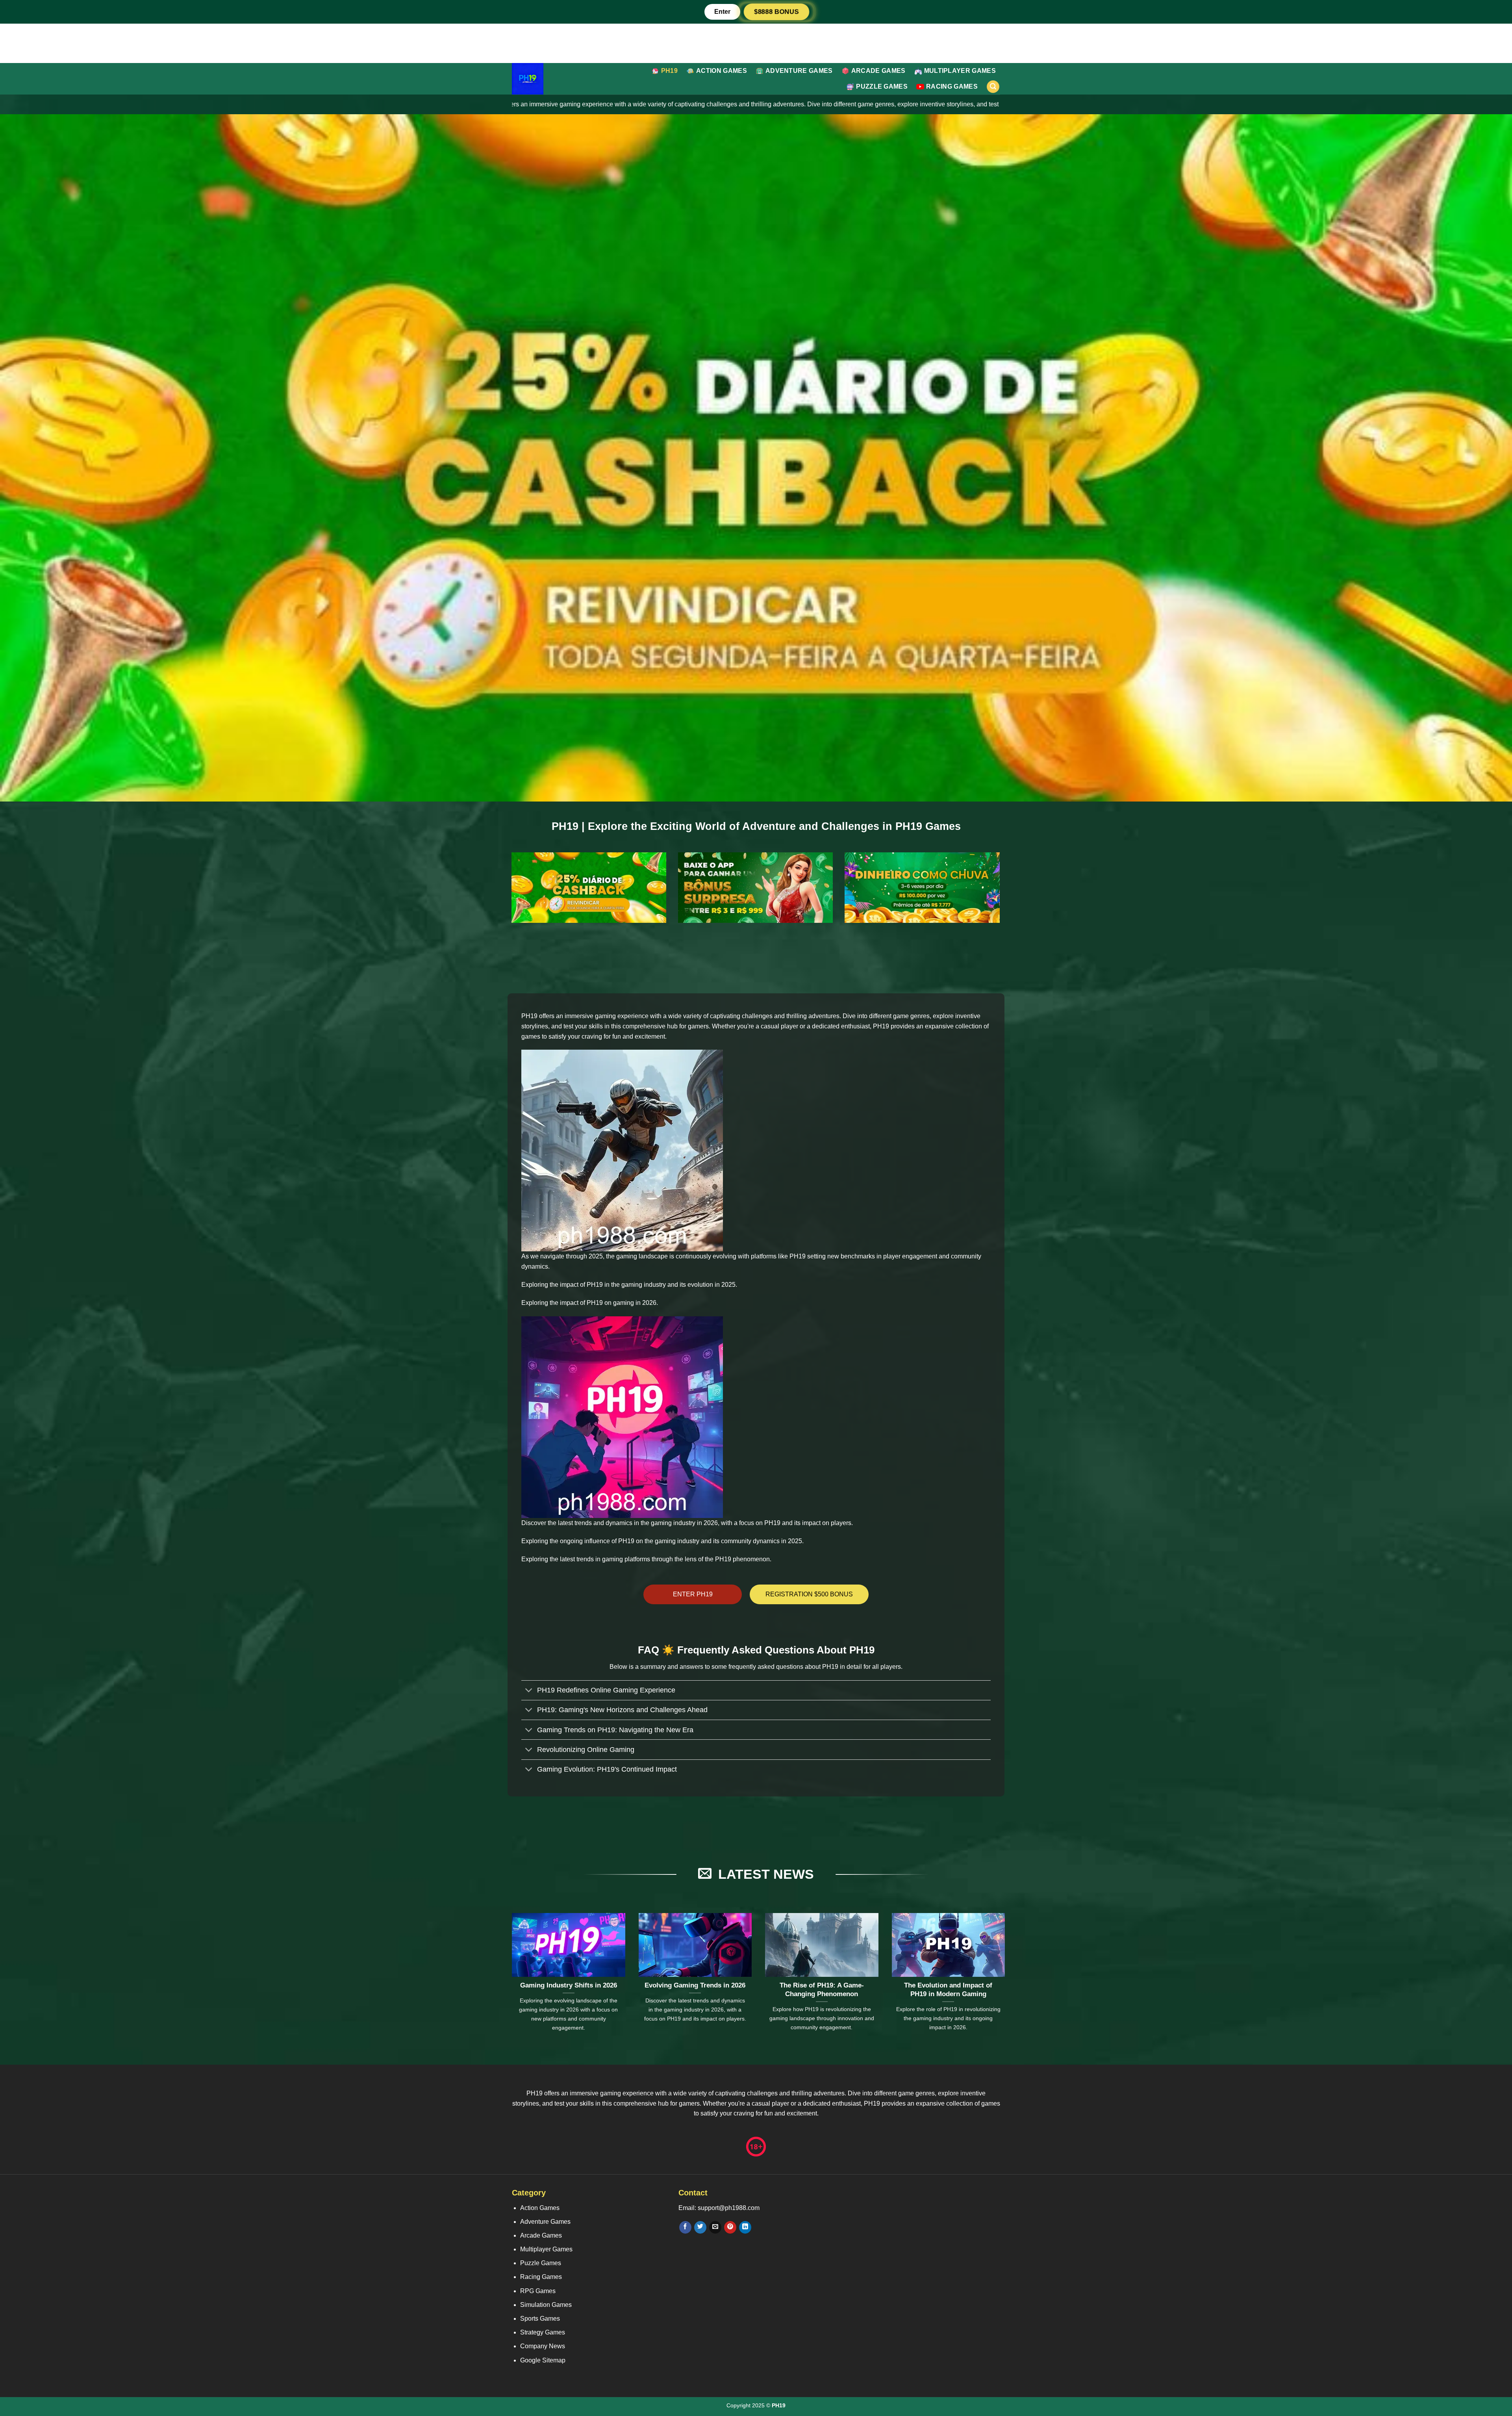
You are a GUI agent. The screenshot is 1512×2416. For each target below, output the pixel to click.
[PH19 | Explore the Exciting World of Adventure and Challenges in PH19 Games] (545, 79)
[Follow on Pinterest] (730, 2227)
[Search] (993, 87)
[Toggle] (529, 1691)
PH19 (669, 71)
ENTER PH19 (693, 1594)
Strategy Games (543, 2332)
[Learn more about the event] (756, 43)
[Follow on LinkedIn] (745, 2227)
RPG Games (538, 2291)
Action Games (722, 71)
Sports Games (540, 2319)
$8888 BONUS (776, 12)
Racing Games (952, 86)
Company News (543, 2346)
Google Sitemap (543, 2360)
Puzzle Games (882, 86)
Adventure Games (799, 71)
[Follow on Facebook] (685, 2227)
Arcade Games (878, 71)
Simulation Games (546, 2305)
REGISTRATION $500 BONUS (809, 1594)
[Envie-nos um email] (715, 2227)
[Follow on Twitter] (700, 2227)
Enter (722, 12)
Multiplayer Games (960, 71)
